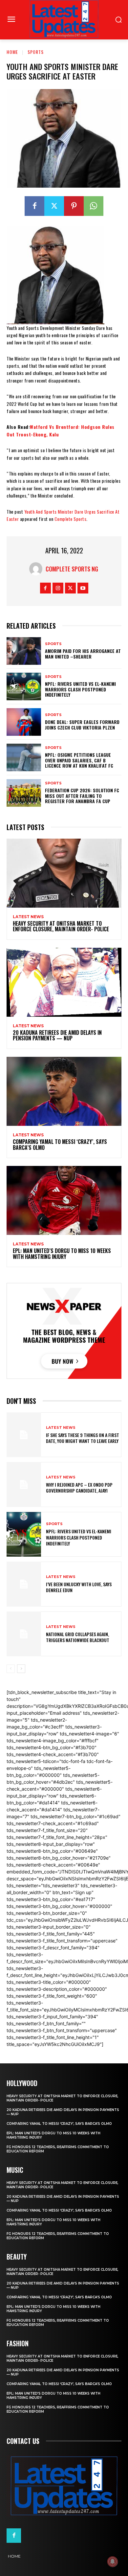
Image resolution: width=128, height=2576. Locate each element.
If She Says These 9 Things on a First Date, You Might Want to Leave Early (83, 1438)
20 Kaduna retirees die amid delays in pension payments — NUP (57, 1035)
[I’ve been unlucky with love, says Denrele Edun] (24, 1584)
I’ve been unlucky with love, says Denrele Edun (79, 1587)
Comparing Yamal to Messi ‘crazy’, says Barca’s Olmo (60, 1145)
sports (36, 52)
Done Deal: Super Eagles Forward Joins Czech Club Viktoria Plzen (82, 725)
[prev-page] (11, 1669)
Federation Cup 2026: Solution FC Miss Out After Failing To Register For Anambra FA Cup (82, 796)
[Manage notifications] (113, 2562)
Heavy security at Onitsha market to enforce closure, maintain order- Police (61, 926)
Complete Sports (71, 519)
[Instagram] (58, 588)
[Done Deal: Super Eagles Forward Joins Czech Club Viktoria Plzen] (24, 722)
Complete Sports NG (72, 569)
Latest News (28, 917)
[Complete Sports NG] (37, 569)
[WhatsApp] (94, 206)
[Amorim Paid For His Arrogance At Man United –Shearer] (24, 651)
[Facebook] (34, 206)
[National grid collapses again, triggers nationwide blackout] (24, 1634)
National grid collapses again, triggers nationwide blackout (78, 1637)
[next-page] (21, 1669)
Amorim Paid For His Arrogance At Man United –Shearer (83, 654)
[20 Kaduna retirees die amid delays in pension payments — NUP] (64, 982)
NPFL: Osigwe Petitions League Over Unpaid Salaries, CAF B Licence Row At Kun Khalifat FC (79, 760)
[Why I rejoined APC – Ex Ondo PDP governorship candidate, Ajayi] (24, 1485)
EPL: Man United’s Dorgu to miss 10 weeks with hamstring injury (62, 1254)
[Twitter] (54, 206)
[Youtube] (83, 588)
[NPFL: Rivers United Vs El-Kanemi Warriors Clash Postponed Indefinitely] (24, 686)
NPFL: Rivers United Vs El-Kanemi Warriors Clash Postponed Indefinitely (80, 689)
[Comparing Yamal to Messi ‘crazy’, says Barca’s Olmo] (64, 1091)
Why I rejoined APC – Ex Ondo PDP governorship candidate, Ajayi (79, 1487)
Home (12, 52)
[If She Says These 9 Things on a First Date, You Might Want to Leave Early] (24, 1435)
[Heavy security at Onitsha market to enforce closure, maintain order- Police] (64, 873)
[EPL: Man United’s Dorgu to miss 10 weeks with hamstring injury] (64, 1200)
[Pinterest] (74, 206)
